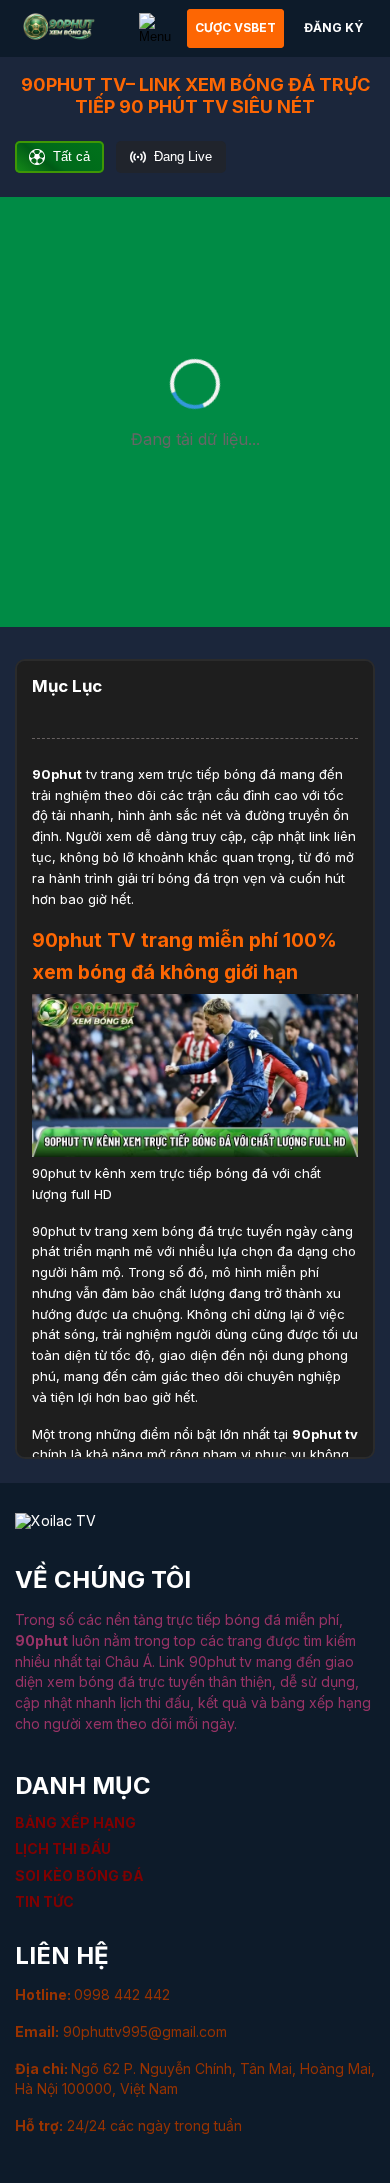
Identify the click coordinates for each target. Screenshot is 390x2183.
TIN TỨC (44, 1901)
